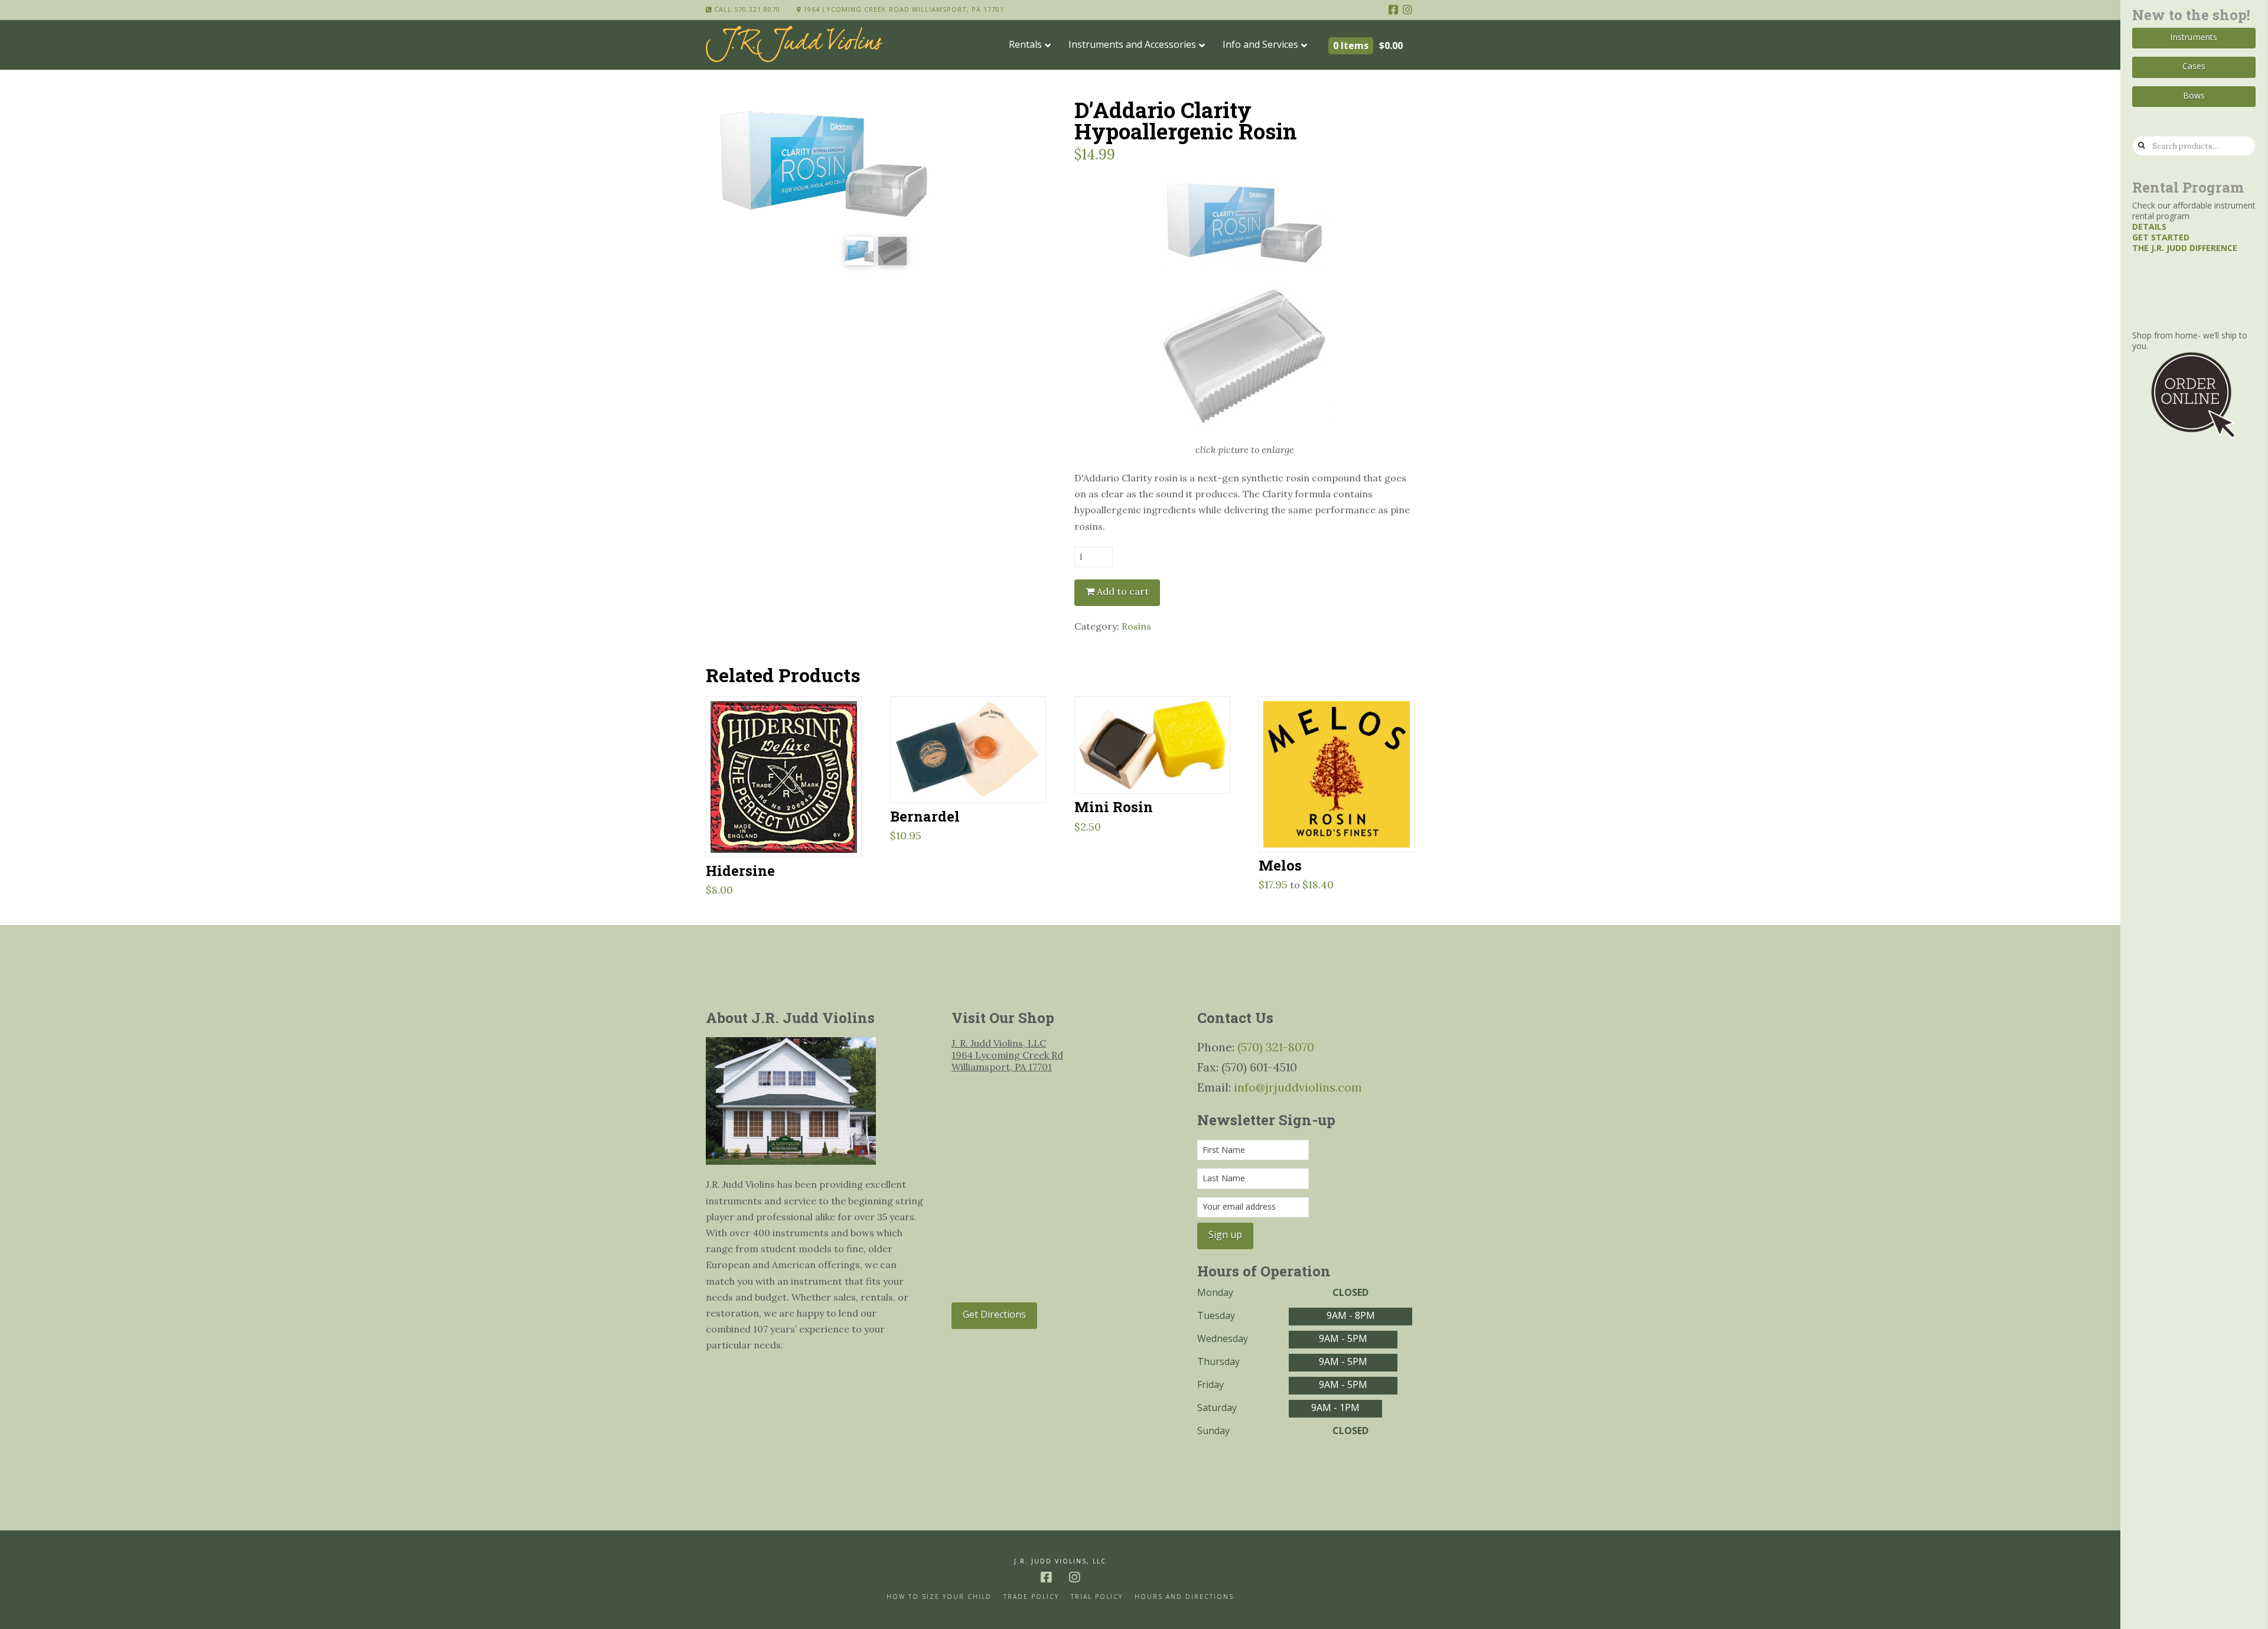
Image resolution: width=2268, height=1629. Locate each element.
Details (2149, 227)
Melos (1280, 865)
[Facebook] (1393, 9)
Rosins (1136, 626)
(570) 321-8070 (1276, 1047)
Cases (2194, 66)
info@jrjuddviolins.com (1298, 1087)
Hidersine (740, 870)
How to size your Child (939, 1597)
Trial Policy (1097, 1597)
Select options (789, 833)
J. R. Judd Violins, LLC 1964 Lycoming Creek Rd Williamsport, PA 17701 (1007, 1055)
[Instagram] (1407, 9)
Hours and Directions (1184, 1597)
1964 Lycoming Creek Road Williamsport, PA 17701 (902, 9)
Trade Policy (1031, 1597)
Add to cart (1123, 591)
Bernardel (925, 816)
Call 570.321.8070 (746, 9)
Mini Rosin (1114, 807)
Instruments (2194, 37)
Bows (2194, 95)
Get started (2161, 237)
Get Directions (994, 1314)
